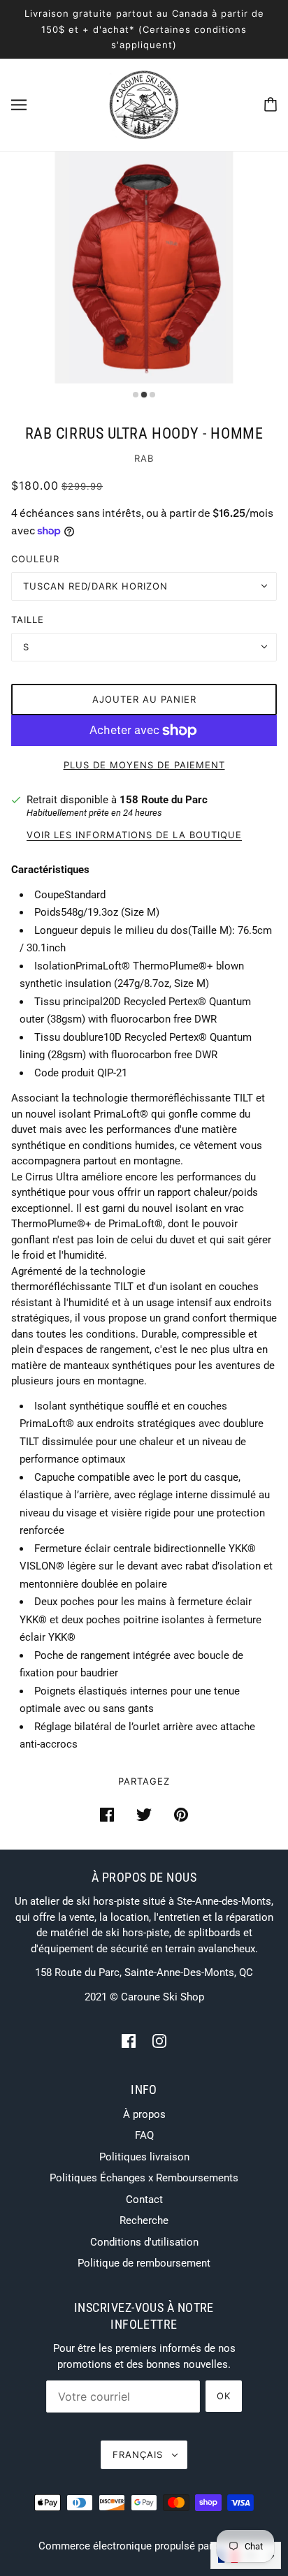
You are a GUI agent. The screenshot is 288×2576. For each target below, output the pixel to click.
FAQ (144, 2135)
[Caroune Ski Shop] (144, 103)
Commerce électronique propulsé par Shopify (144, 2546)
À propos (144, 2114)
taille (28, 620)
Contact (144, 2200)
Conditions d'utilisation (144, 2242)
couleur (35, 559)
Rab (144, 458)
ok (224, 2396)
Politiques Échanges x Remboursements (144, 2178)
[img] (129, 2041)
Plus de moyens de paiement (144, 765)
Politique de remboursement (144, 2263)
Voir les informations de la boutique (134, 835)
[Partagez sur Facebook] (107, 1814)
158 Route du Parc (164, 800)
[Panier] (271, 104)
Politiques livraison (144, 2157)
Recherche (144, 2220)
